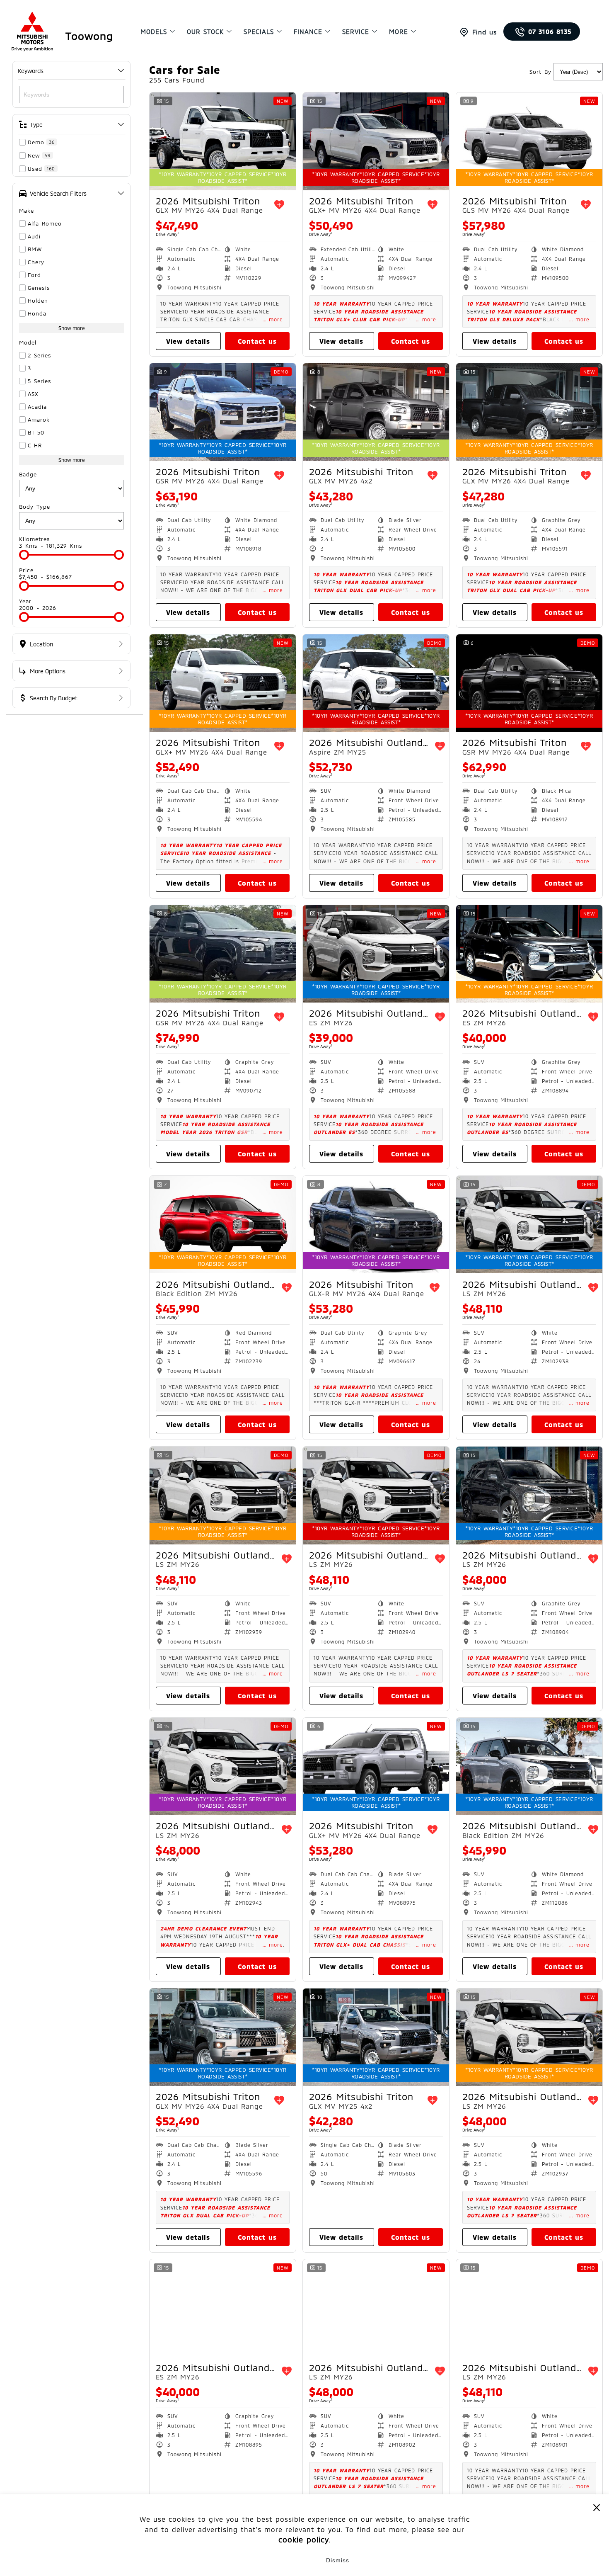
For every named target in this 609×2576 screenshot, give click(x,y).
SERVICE (356, 32)
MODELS (154, 32)
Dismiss (338, 2560)
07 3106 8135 (550, 32)
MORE (399, 32)
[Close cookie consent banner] (597, 2507)
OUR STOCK (205, 32)
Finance (308, 32)
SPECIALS (259, 32)
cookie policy (304, 2540)
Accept (272, 2560)
